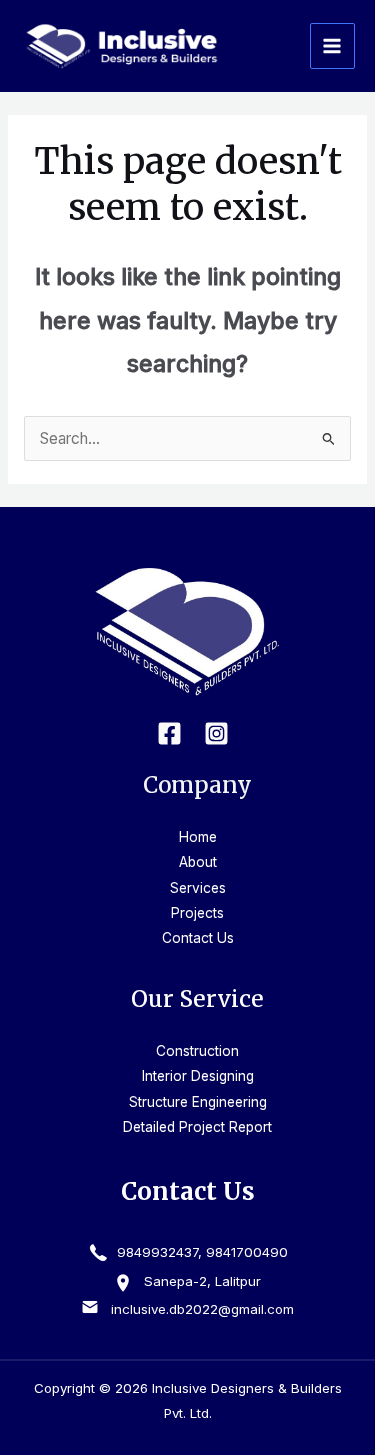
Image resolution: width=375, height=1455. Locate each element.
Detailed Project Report (197, 1127)
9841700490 (247, 1252)
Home (198, 837)
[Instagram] (216, 733)
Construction (197, 1051)
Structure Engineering (198, 1102)
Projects (197, 913)
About (198, 862)
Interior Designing (198, 1076)
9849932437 (155, 1252)
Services (198, 888)
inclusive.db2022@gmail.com (202, 1309)
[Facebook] (169, 733)
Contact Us (198, 938)
